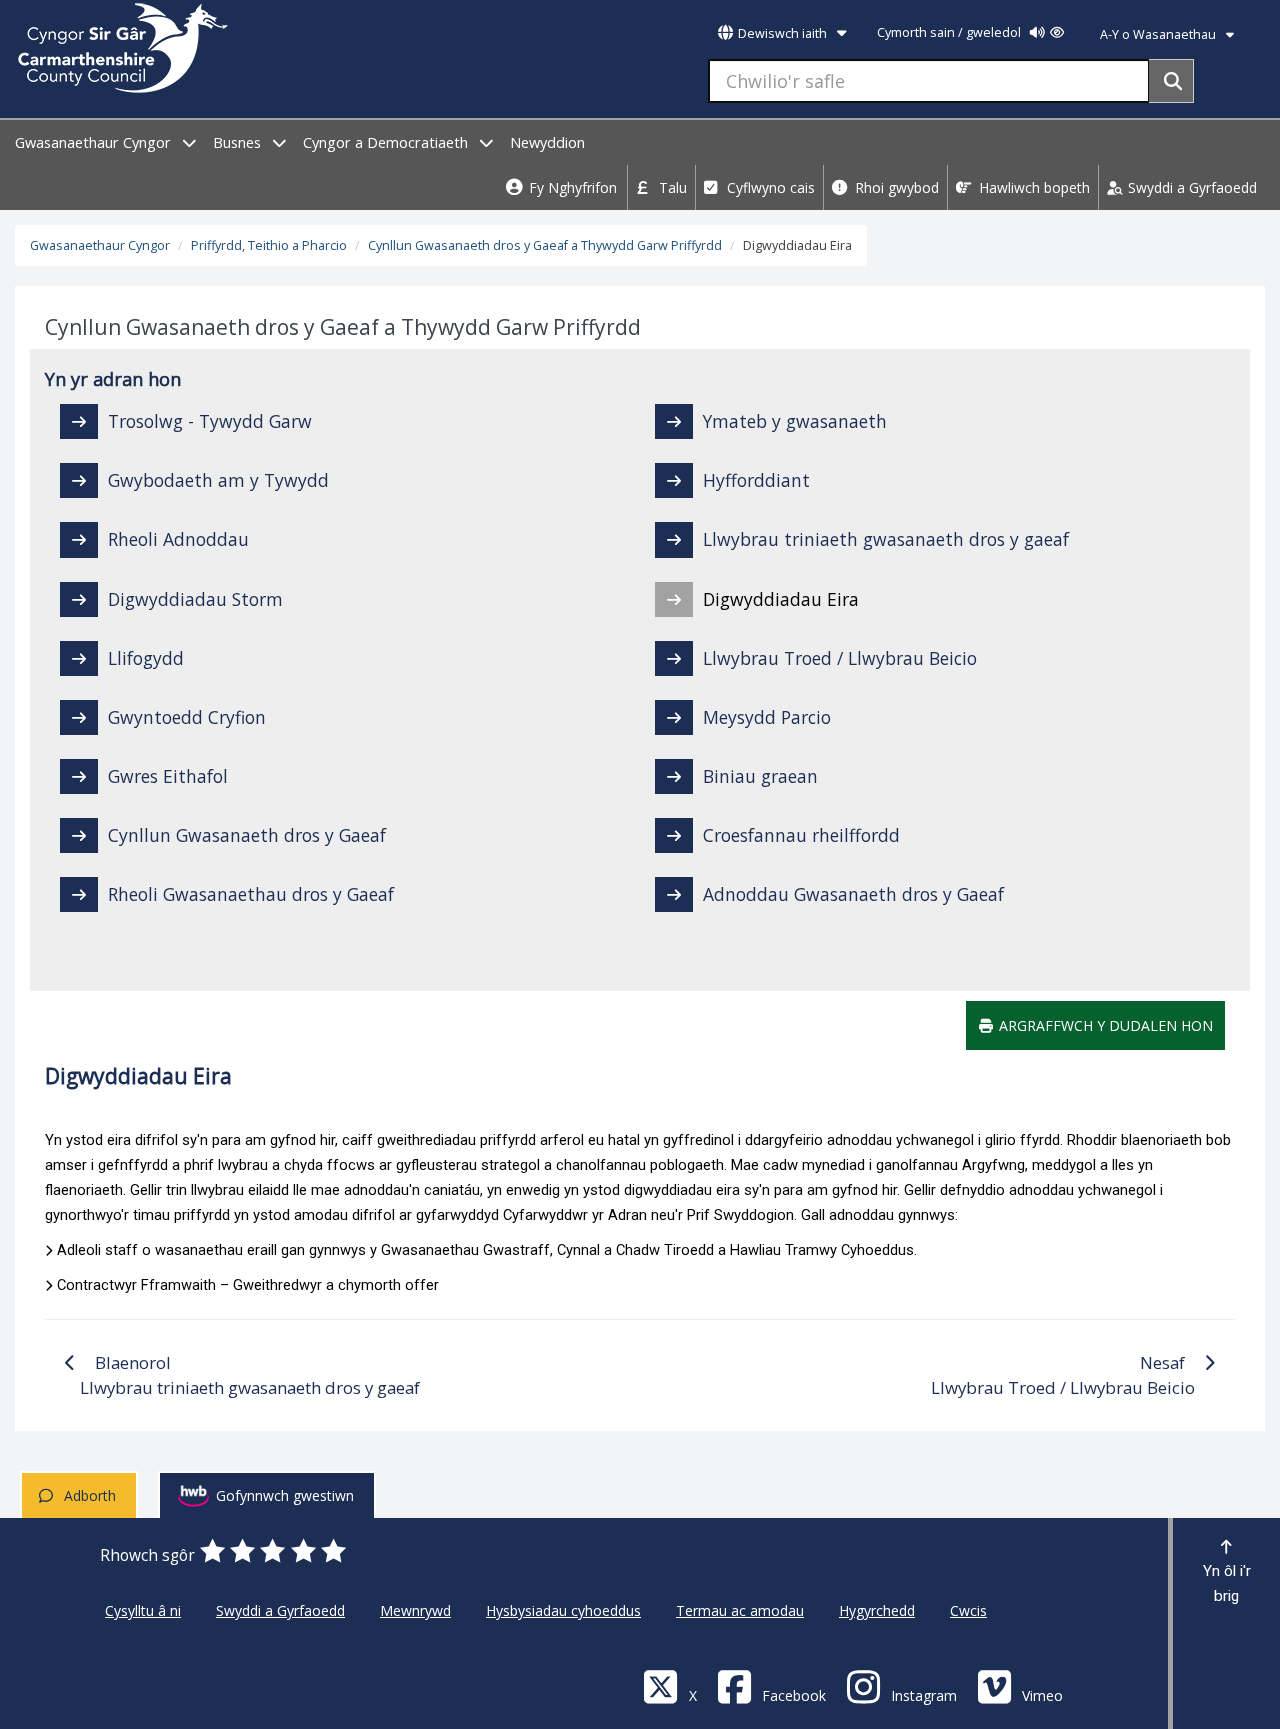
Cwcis (968, 1610)
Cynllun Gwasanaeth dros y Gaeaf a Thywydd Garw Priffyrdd (545, 245)
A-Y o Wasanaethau (1159, 34)
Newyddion (547, 142)
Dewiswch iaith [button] (782, 33)
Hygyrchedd (877, 1610)
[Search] (1171, 81)
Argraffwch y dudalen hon (1104, 1025)
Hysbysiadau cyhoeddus (563, 1610)
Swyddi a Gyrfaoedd (1190, 187)
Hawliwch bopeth (1032, 187)
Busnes (239, 142)
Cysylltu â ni (143, 1610)
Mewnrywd (415, 1610)
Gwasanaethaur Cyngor (95, 142)
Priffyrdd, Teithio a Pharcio (269, 245)
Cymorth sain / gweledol (950, 32)
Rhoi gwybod (895, 187)
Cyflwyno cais (769, 187)
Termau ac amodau (740, 1610)
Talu (671, 187)
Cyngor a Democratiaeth (387, 142)
